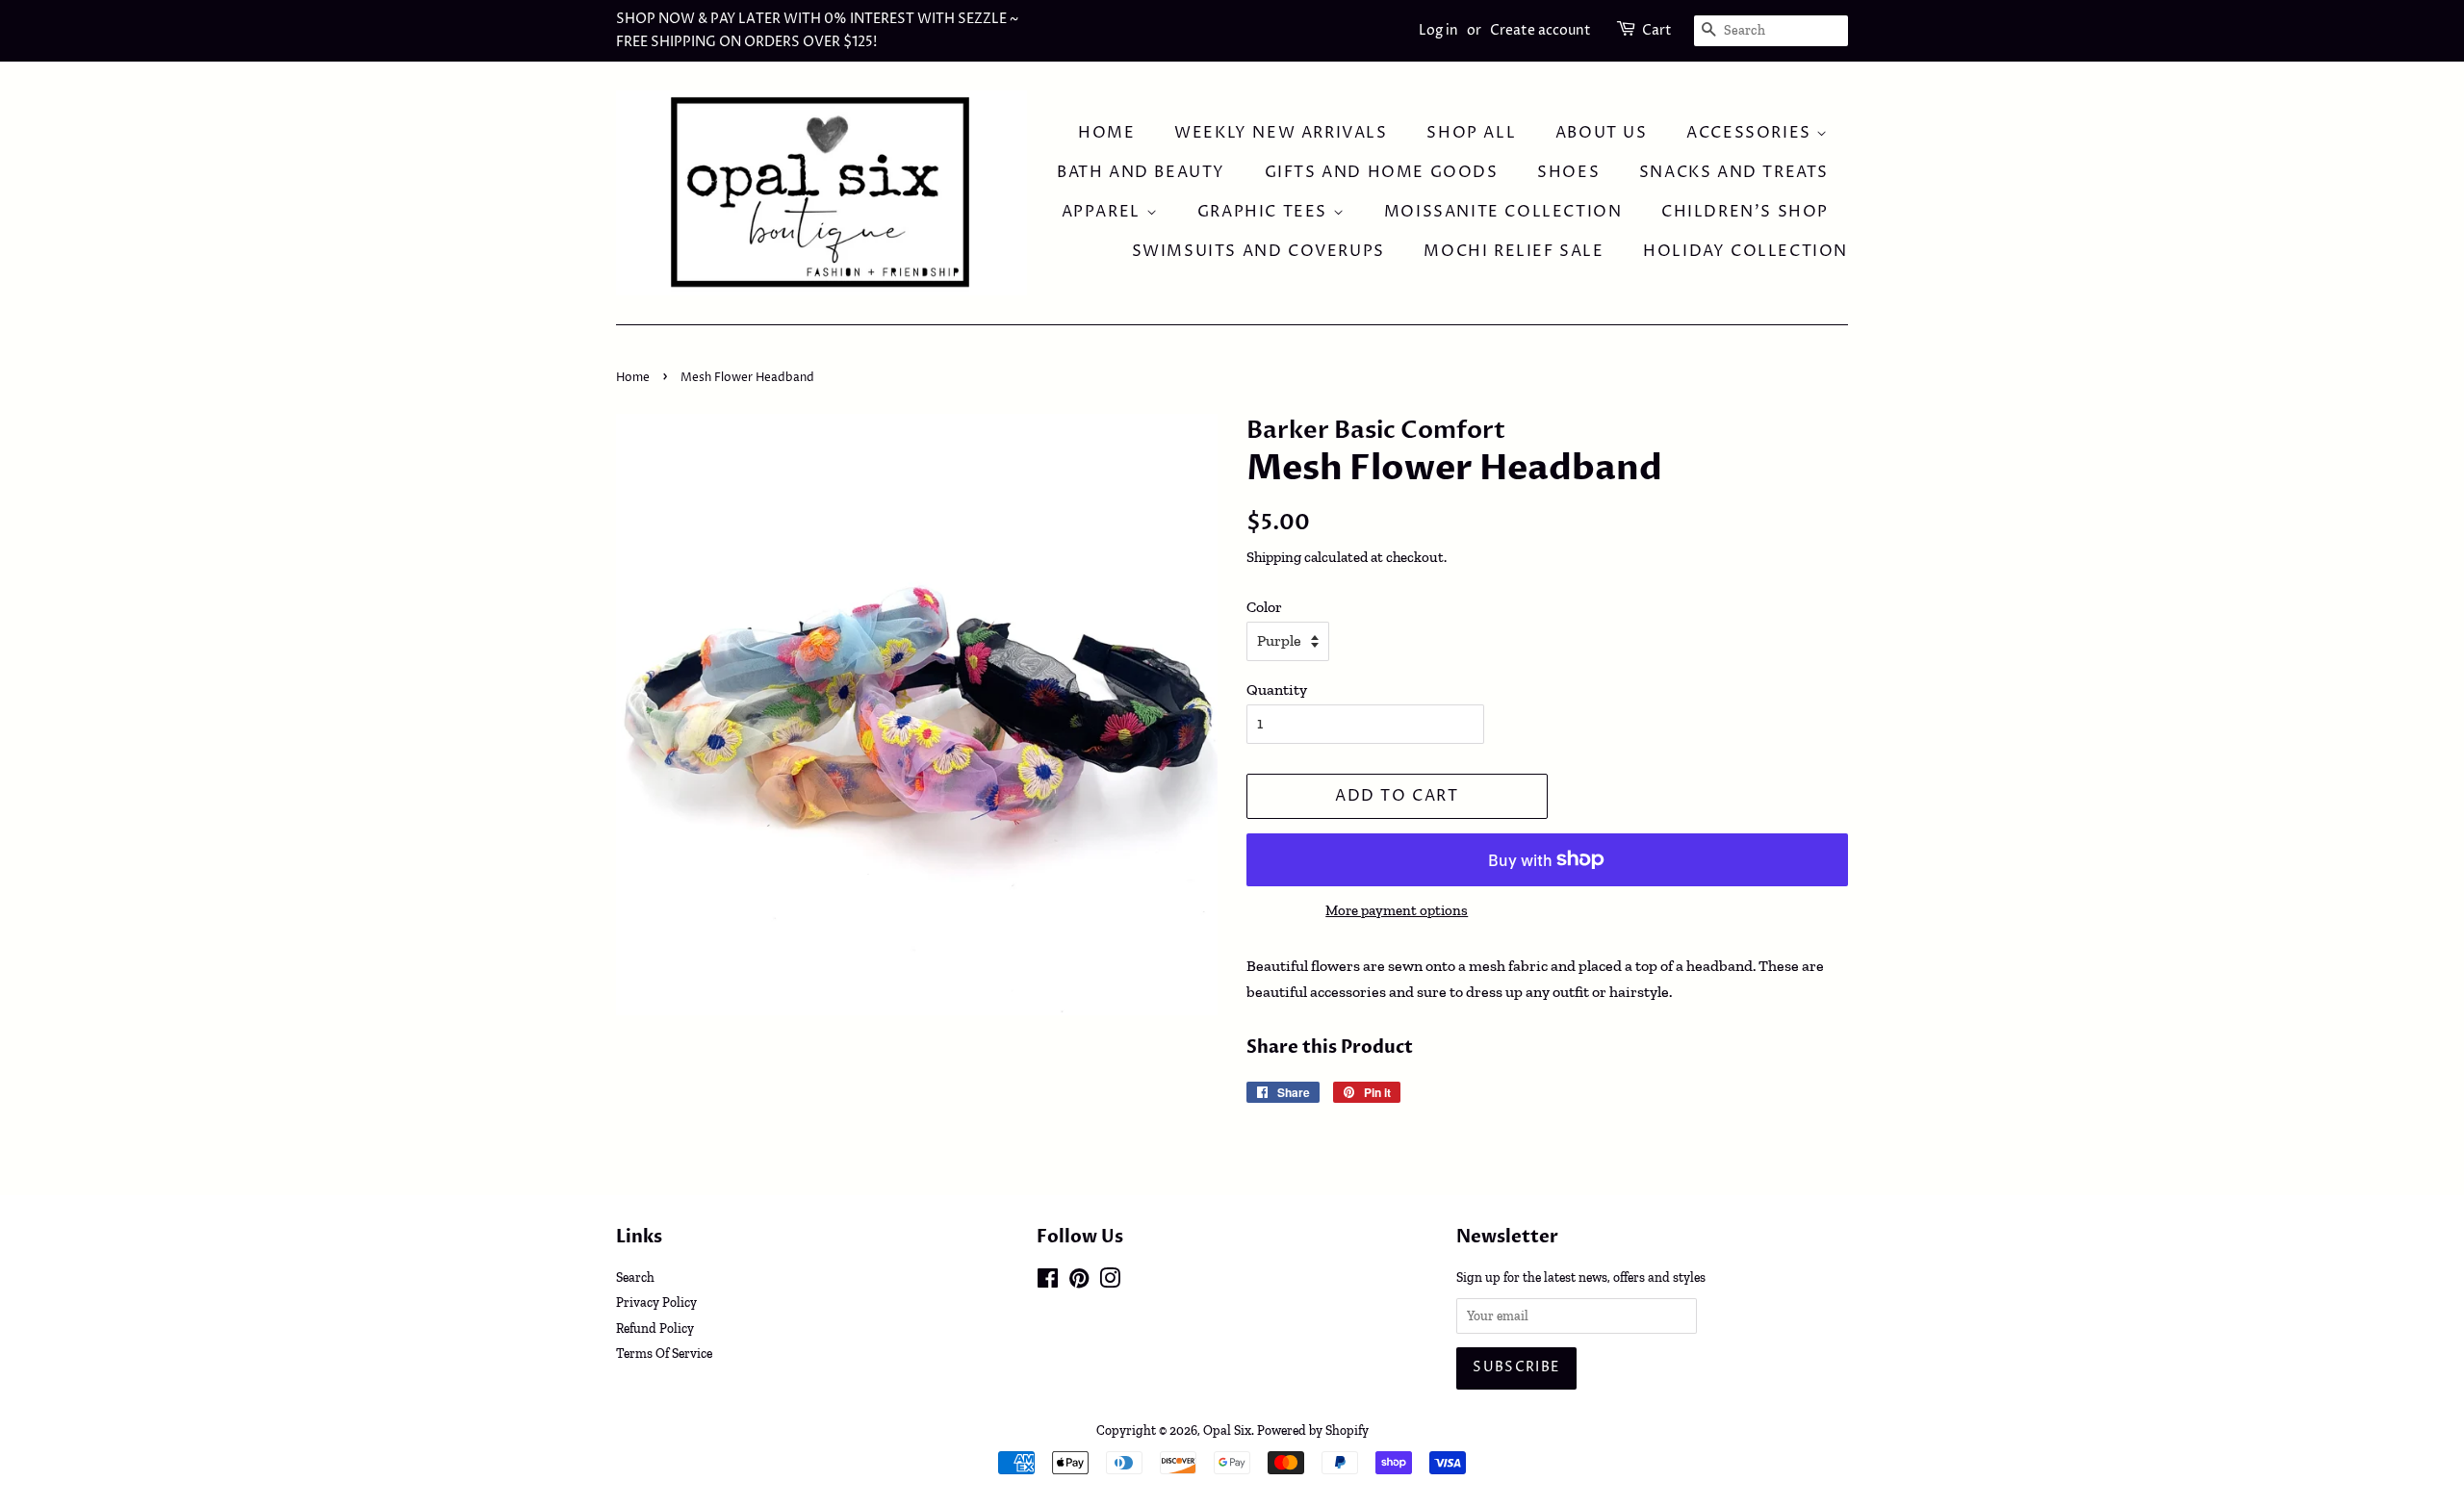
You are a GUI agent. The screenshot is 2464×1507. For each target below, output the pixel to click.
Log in (1438, 30)
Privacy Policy (656, 1302)
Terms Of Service (664, 1353)
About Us (1602, 133)
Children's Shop (1745, 212)
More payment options (1397, 910)
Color (1264, 607)
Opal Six (1227, 1430)
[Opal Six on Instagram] (1110, 1282)
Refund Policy (655, 1328)
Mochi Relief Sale (1514, 251)
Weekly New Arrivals (1281, 133)
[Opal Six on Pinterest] (1079, 1282)
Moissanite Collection (1503, 212)
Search (635, 1277)
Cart (1657, 30)
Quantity (1277, 690)
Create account (1540, 30)
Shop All (1471, 133)
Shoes (1568, 172)
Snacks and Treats (1734, 172)
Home (1106, 133)
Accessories (1751, 133)
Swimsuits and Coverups (1258, 251)
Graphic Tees (1265, 212)
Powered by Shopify (1313, 1430)
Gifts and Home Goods (1382, 172)
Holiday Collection (1745, 251)
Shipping (1274, 557)
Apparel (1104, 212)
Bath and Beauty (1141, 172)
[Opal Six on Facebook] (1048, 1282)
